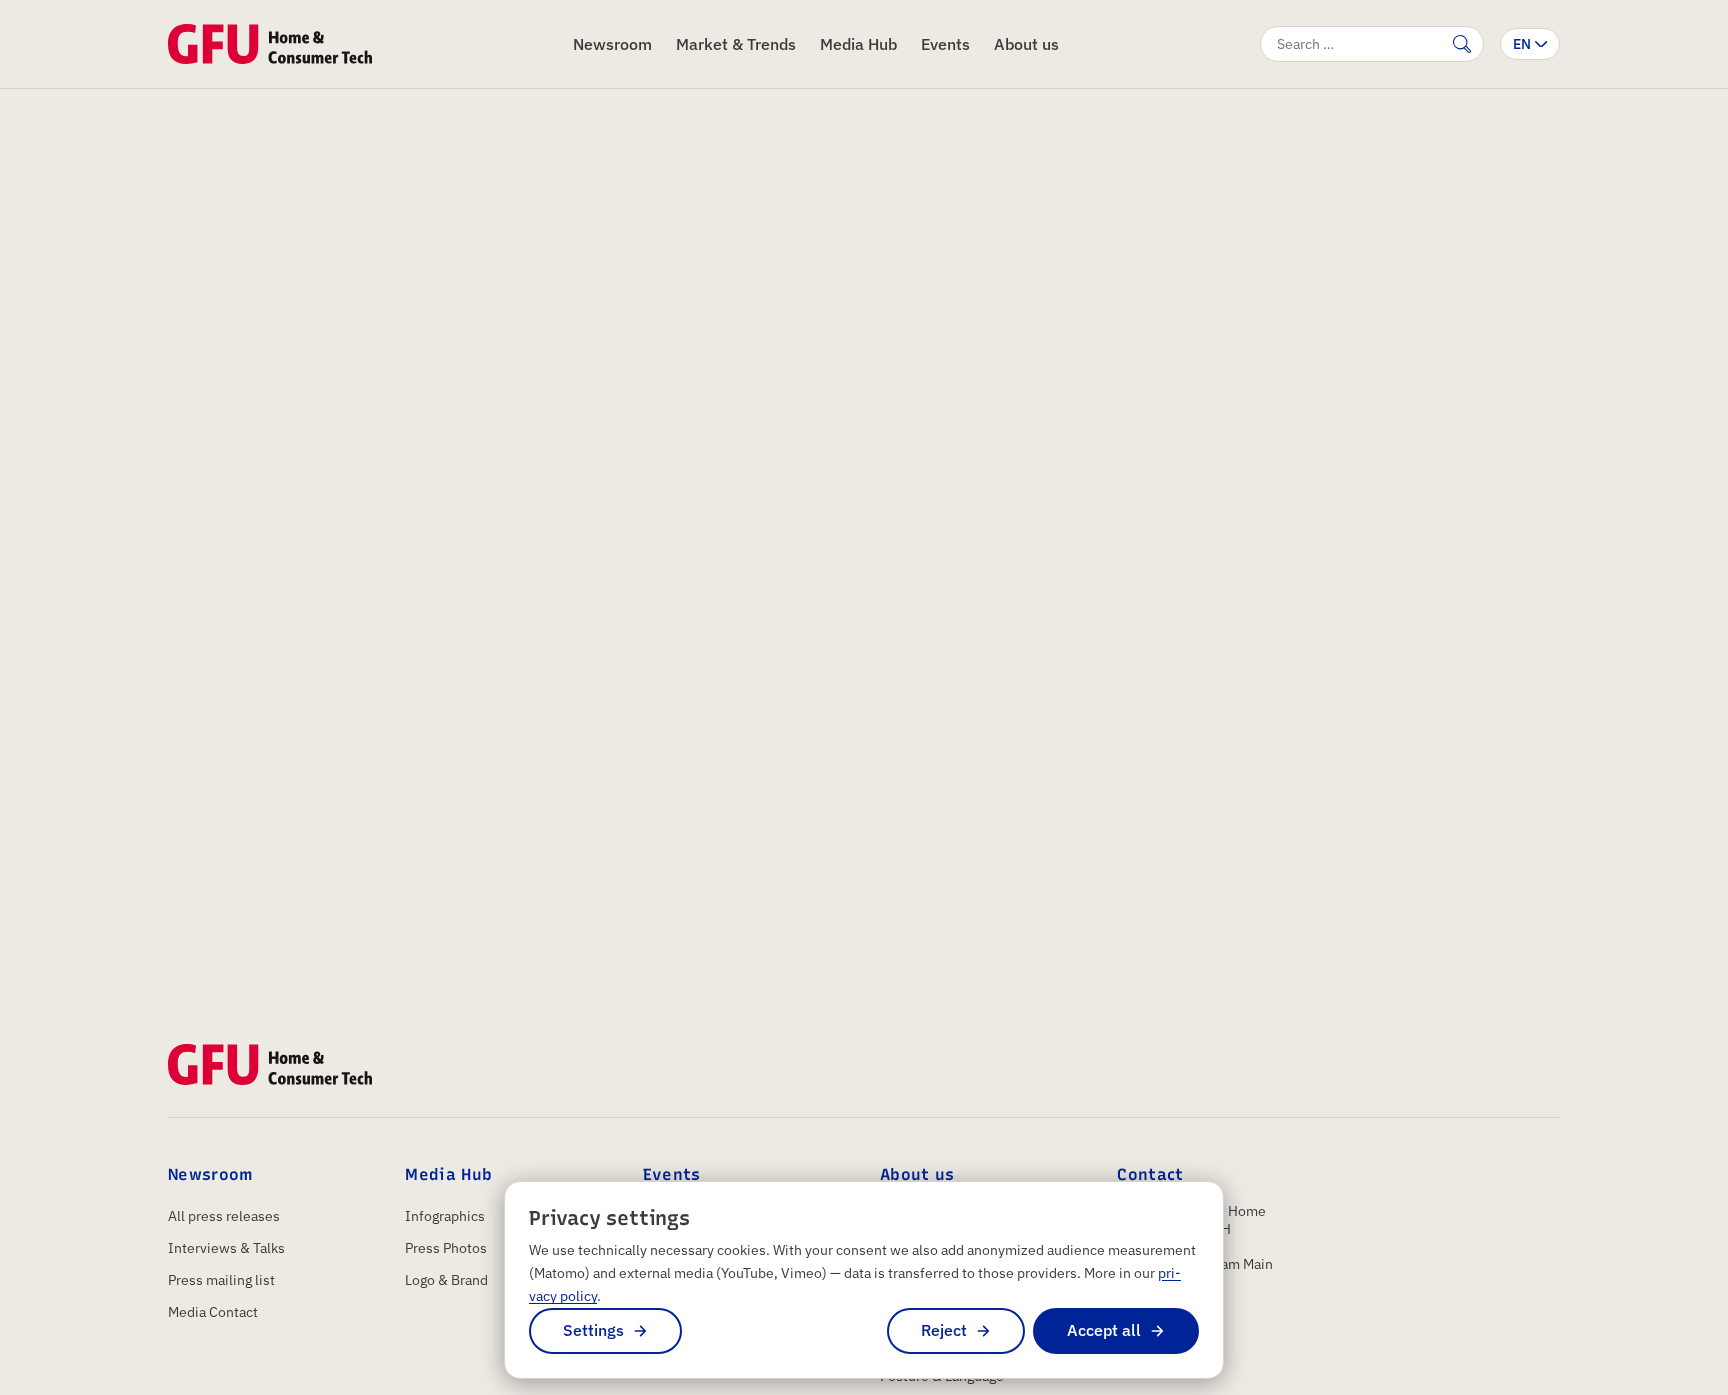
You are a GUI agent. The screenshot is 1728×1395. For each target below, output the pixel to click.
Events (945, 44)
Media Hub (858, 44)
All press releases (224, 1216)
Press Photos (446, 1248)
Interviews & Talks (226, 1248)
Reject (944, 1330)
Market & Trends (736, 44)
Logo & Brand (446, 1280)
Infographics (445, 1216)
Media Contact (213, 1312)
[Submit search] (1462, 44)
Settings (593, 1330)
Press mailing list (221, 1280)
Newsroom (612, 44)
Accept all (1104, 1330)
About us (1026, 44)
